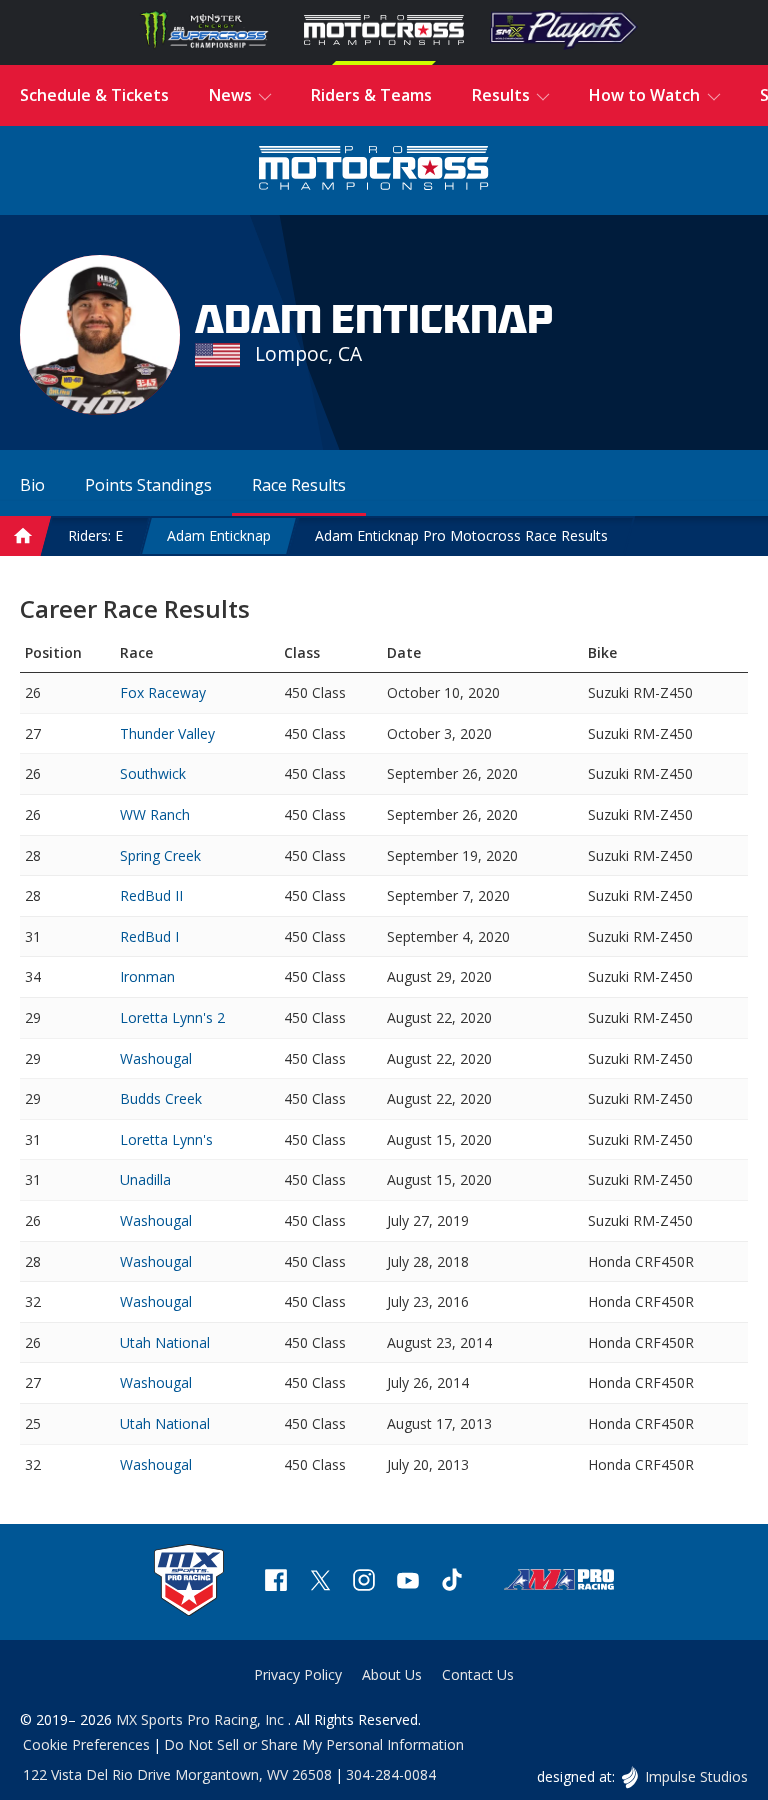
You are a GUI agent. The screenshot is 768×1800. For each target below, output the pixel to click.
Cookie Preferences (86, 1744)
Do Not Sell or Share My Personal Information (314, 1744)
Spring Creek (160, 855)
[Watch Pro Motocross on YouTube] (408, 1582)
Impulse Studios (696, 1776)
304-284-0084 (391, 1774)
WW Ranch (155, 814)
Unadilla (145, 1179)
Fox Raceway (163, 692)
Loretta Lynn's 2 (172, 1017)
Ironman (147, 976)
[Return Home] (374, 170)
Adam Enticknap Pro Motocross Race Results (461, 535)
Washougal (156, 1058)
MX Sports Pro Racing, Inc (202, 1719)
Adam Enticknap (219, 535)
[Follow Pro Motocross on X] (320, 1582)
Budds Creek (161, 1098)
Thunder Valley (167, 733)
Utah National (165, 1342)
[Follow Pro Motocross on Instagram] (364, 1582)
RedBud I (149, 936)
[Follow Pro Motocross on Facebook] (276, 1582)
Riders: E (95, 535)
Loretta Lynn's (166, 1139)
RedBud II (151, 895)
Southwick (153, 773)
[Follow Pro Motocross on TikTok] (452, 1582)
